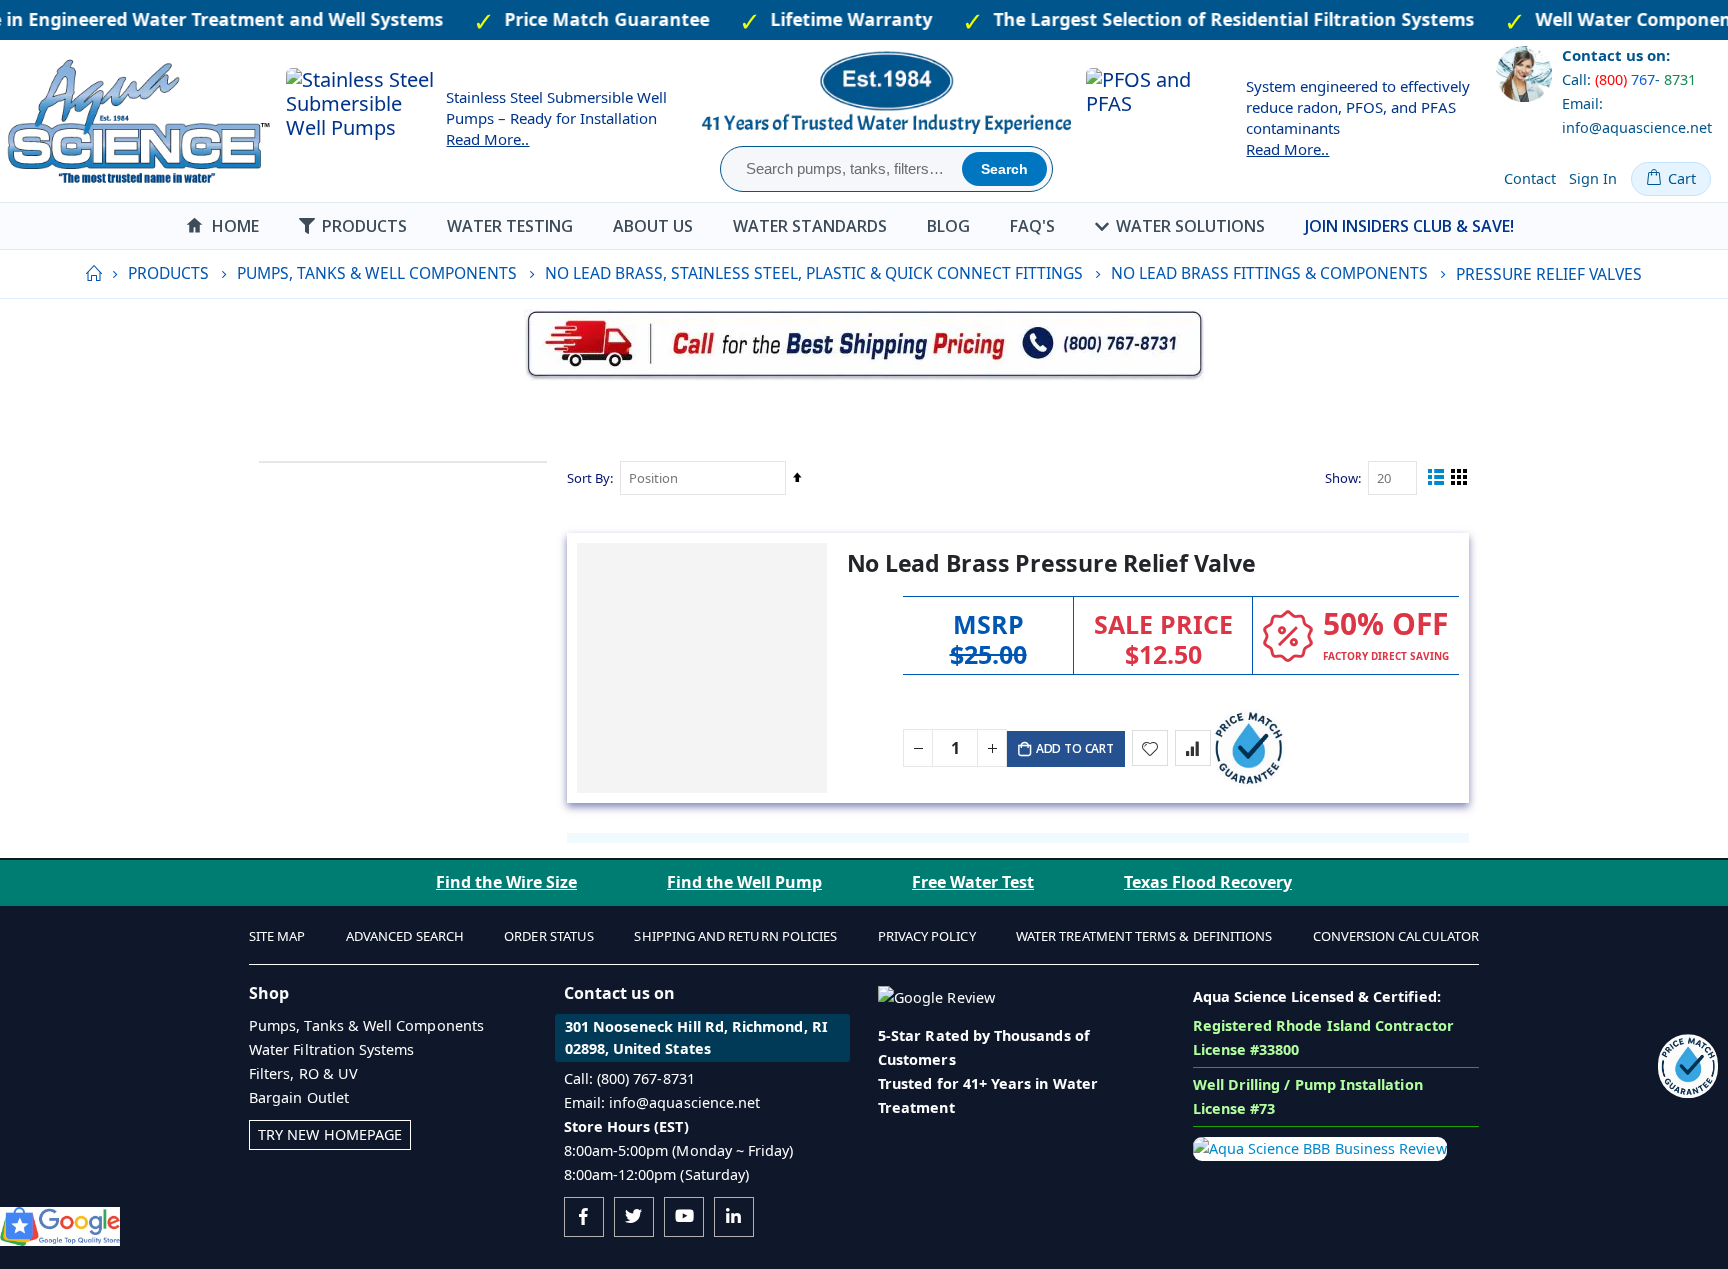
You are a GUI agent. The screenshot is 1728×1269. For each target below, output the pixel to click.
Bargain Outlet (299, 1097)
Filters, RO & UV (303, 1073)
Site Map (277, 936)
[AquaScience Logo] (138, 121)
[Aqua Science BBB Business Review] (1320, 1147)
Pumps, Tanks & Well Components (377, 274)
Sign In (1593, 178)
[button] (1150, 748)
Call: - (1629, 79)
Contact (1530, 178)
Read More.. (487, 139)
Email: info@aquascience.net (1637, 115)
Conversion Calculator (1396, 936)
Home (93, 274)
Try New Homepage (330, 1134)
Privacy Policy (927, 936)
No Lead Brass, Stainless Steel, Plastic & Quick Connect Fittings (814, 274)
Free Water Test (973, 882)
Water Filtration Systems (332, 1049)
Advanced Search (405, 936)
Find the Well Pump (744, 882)
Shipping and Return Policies (735, 936)
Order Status (549, 936)
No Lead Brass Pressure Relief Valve (1051, 563)
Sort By (588, 478)
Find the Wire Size (506, 882)
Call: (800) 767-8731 (629, 1078)
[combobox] (844, 169)
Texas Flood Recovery (1208, 882)
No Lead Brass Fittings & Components (1269, 274)
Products (168, 274)
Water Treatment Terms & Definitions (1144, 936)
